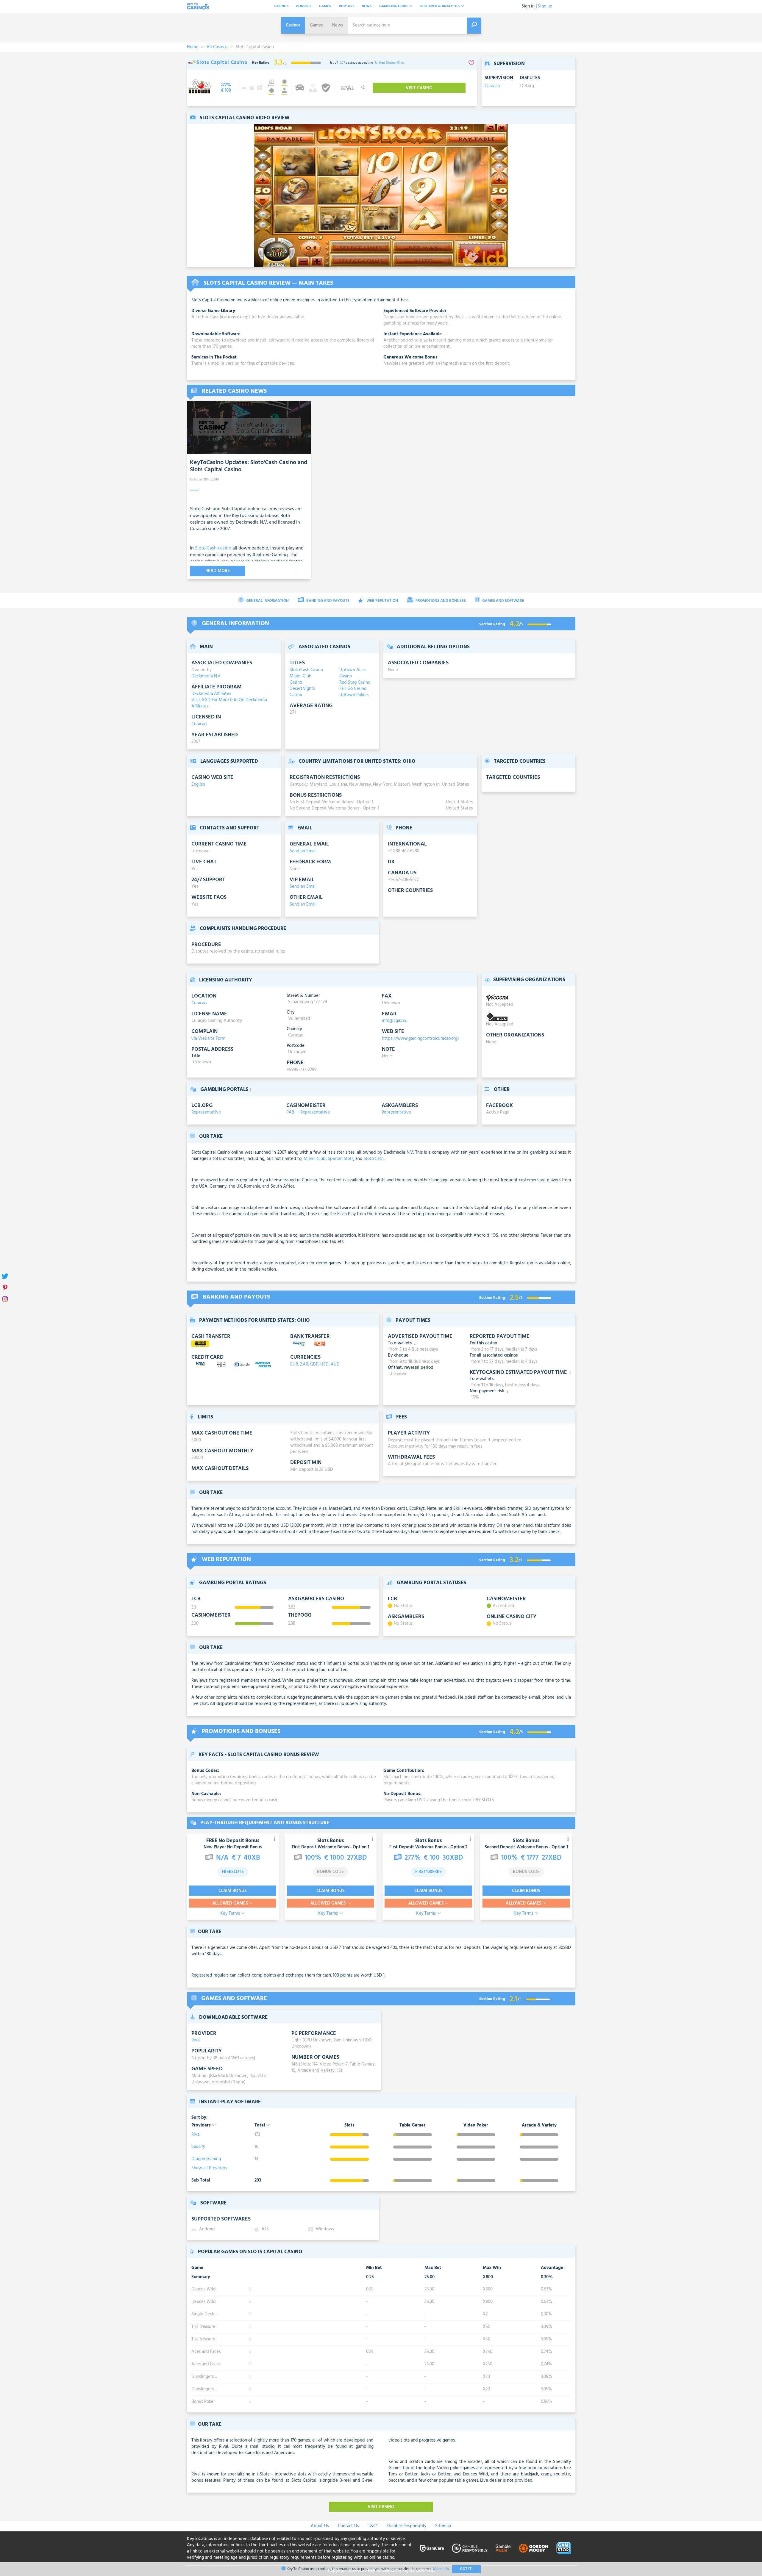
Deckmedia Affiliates (211, 694)
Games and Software (503, 601)
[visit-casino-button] (226, 88)
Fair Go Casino (353, 689)
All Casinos (217, 47)
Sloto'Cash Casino (306, 670)
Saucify (198, 2147)
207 (343, 63)
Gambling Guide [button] (394, 6)
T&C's (373, 2526)
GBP (314, 1364)
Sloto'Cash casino (213, 548)
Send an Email (303, 851)
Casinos (281, 6)
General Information (267, 601)
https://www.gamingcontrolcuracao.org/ (421, 1039)
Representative (206, 1112)
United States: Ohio (390, 63)
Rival (196, 2040)
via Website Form (208, 1039)
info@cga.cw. (394, 1021)
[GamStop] (564, 2548)
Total (260, 2125)
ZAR (304, 1364)
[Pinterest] (5, 1288)
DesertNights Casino (302, 692)
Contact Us (348, 2526)
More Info (441, 2569)
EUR (294, 1364)
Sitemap (443, 2526)
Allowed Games (231, 1903)
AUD (335, 1364)
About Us (320, 2526)
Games (325, 6)
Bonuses (304, 6)
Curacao (492, 86)
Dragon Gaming (206, 2159)
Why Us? (346, 6)
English (198, 784)
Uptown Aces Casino (352, 673)
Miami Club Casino (301, 679)
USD (324, 1364)
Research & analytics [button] (441, 6)
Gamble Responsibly (407, 2526)
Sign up (545, 6)
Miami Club (315, 1159)
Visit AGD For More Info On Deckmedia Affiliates (229, 703)
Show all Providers (209, 2168)
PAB (290, 1112)
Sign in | (529, 6)
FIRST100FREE (428, 1872)
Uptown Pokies (354, 695)
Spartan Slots (341, 1159)
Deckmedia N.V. (206, 676)
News (367, 6)
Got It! (466, 2569)
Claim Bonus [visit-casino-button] (233, 1891)
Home (193, 47)
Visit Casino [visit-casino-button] (419, 88)
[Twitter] (5, 1277)
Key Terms (231, 1914)
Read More (218, 571)
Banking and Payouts (327, 601)
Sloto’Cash (374, 1159)
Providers (202, 2125)
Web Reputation (382, 601)
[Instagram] (5, 1299)
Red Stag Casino (355, 683)
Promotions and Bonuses (440, 601)
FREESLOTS (233, 1872)
